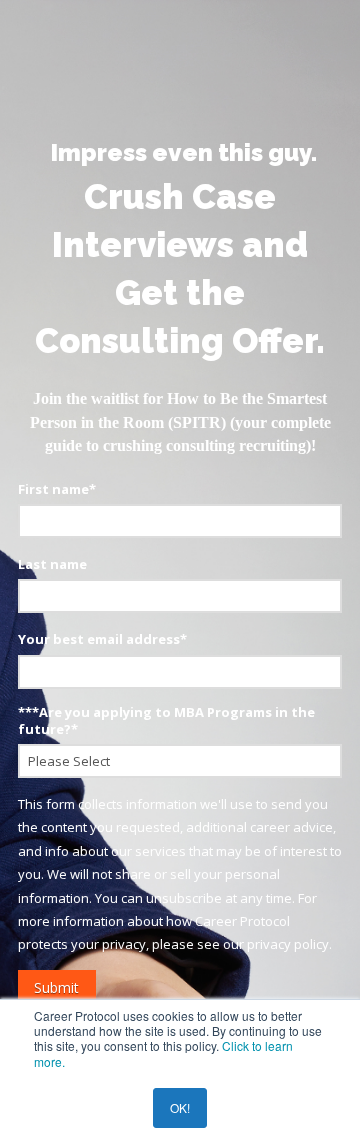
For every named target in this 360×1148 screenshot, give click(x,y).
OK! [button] (180, 1107)
